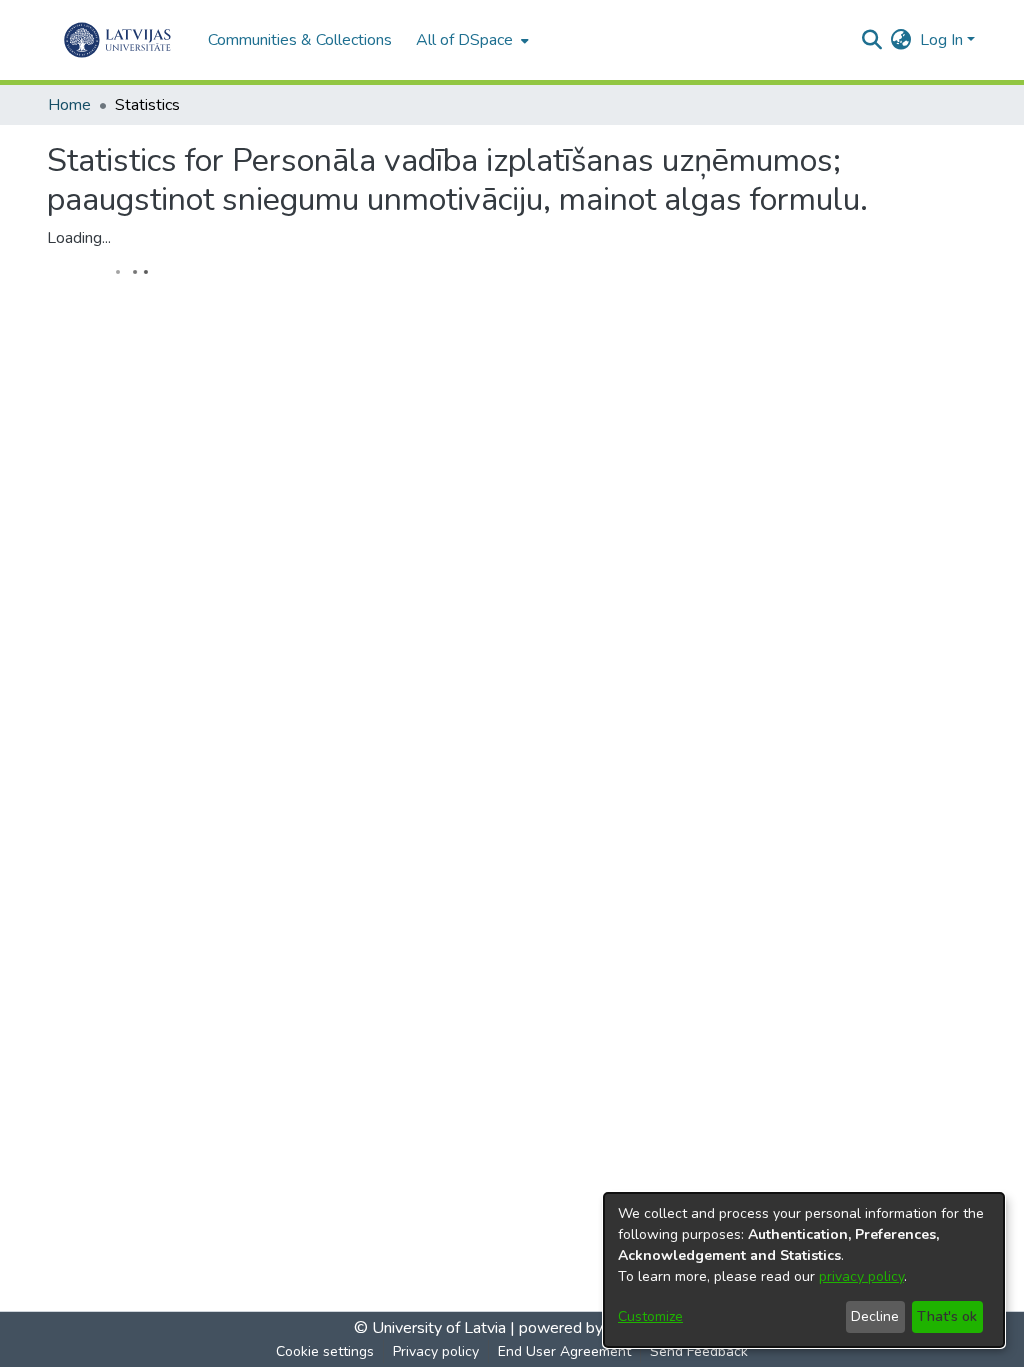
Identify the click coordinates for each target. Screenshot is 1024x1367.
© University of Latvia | (434, 1328)
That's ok (947, 1316)
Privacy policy (436, 1351)
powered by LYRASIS (592, 1328)
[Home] (117, 40)
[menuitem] (470, 40)
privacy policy (861, 1276)
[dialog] (804, 1270)
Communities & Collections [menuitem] (300, 40)
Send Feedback (699, 1351)
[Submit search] (872, 40)
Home (69, 105)
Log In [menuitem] (941, 40)
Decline (875, 1316)
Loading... (79, 238)
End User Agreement (564, 1351)
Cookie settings (325, 1351)
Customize (650, 1316)
